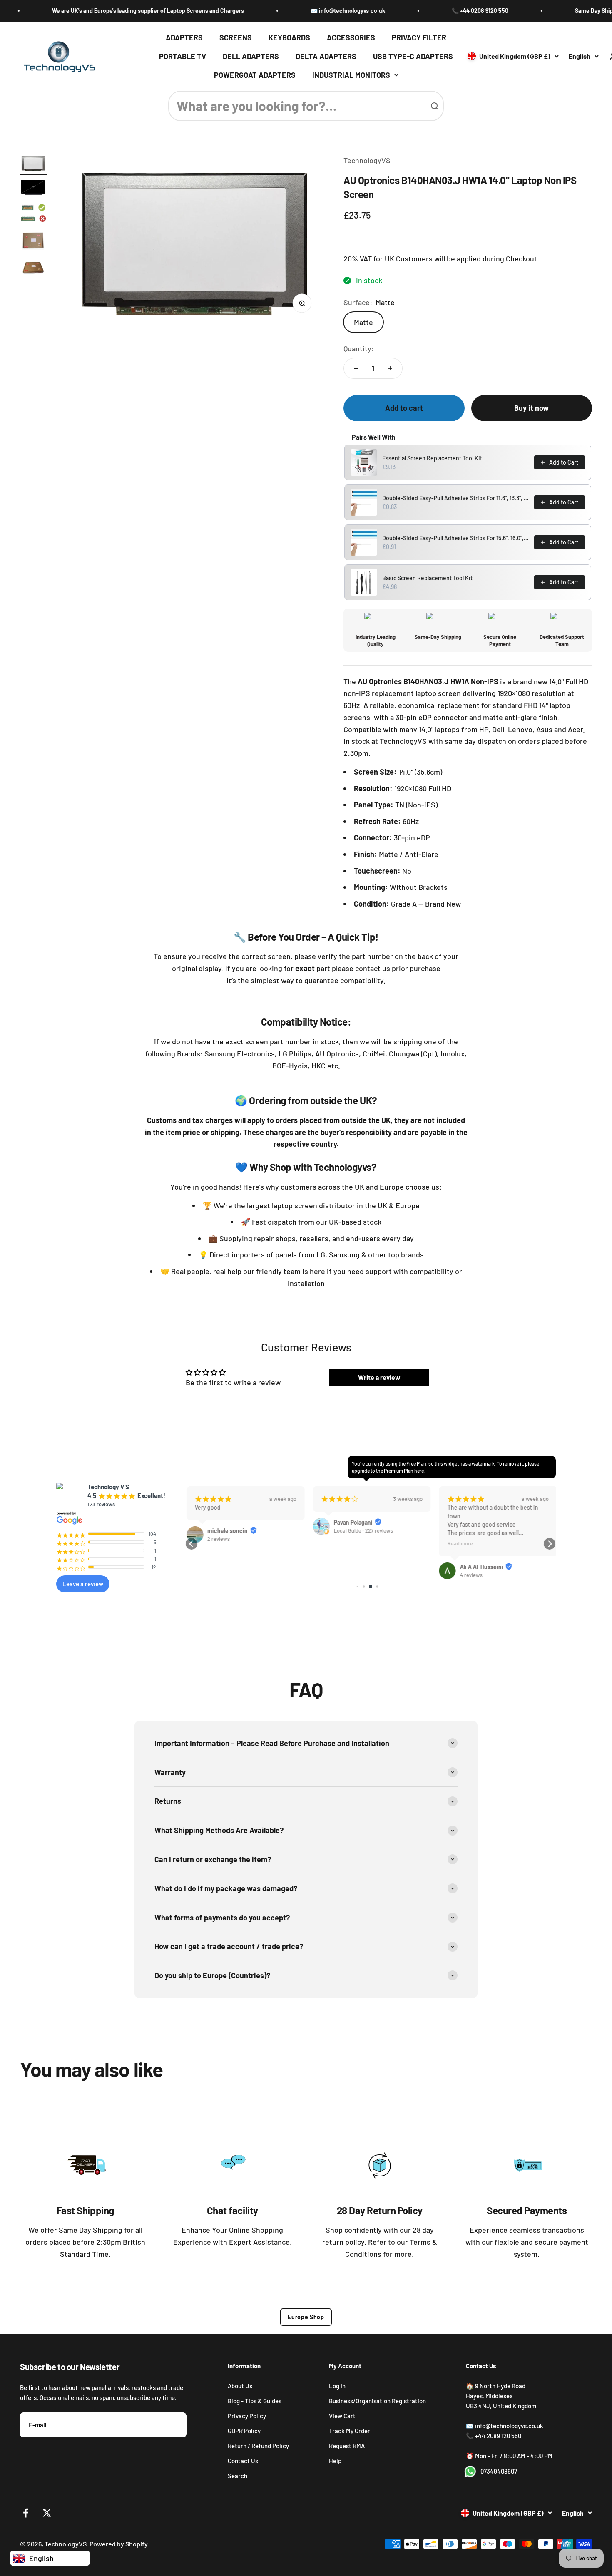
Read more (459, 1543)
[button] (192, 1544)
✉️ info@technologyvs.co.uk (305, 11)
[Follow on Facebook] (26, 2513)
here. (420, 1471)
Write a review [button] (379, 1377)
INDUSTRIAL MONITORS (351, 75)
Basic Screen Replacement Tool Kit (427, 578)
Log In (337, 2386)
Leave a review (83, 1584)
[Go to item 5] (33, 270)
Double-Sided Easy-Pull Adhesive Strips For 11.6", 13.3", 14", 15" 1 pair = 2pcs (456, 498)
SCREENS (236, 37)
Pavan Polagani (352, 1522)
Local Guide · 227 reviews (362, 1530)
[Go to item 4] (33, 242)
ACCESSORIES (351, 37)
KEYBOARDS (289, 37)
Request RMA (347, 2446)
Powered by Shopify (119, 2544)
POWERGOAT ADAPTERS (255, 75)
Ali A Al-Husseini (480, 1567)
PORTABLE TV (183, 56)
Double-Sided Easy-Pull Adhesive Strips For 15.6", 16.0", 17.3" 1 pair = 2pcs (456, 538)
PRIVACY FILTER (419, 37)
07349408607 (499, 2471)
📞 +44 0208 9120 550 (437, 11)
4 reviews (470, 1575)
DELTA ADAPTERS (326, 56)
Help (335, 2461)
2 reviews (217, 1539)
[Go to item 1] (33, 165)
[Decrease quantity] (356, 368)
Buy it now (531, 408)
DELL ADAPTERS (251, 56)
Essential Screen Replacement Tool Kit (432, 458)
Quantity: (359, 348)
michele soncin (226, 1531)
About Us (240, 2386)
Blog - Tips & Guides (255, 2401)
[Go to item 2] (33, 189)
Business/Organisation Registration (377, 2401)
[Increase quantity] (390, 368)
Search (238, 2476)
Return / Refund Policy (258, 2446)
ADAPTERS (184, 37)
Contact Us (243, 2461)
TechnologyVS (367, 160)
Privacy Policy (247, 2416)
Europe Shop (306, 2317)
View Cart (342, 2416)
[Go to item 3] (33, 214)
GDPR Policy (244, 2431)
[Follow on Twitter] (47, 2513)
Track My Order (350, 2431)
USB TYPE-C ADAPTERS (413, 56)
